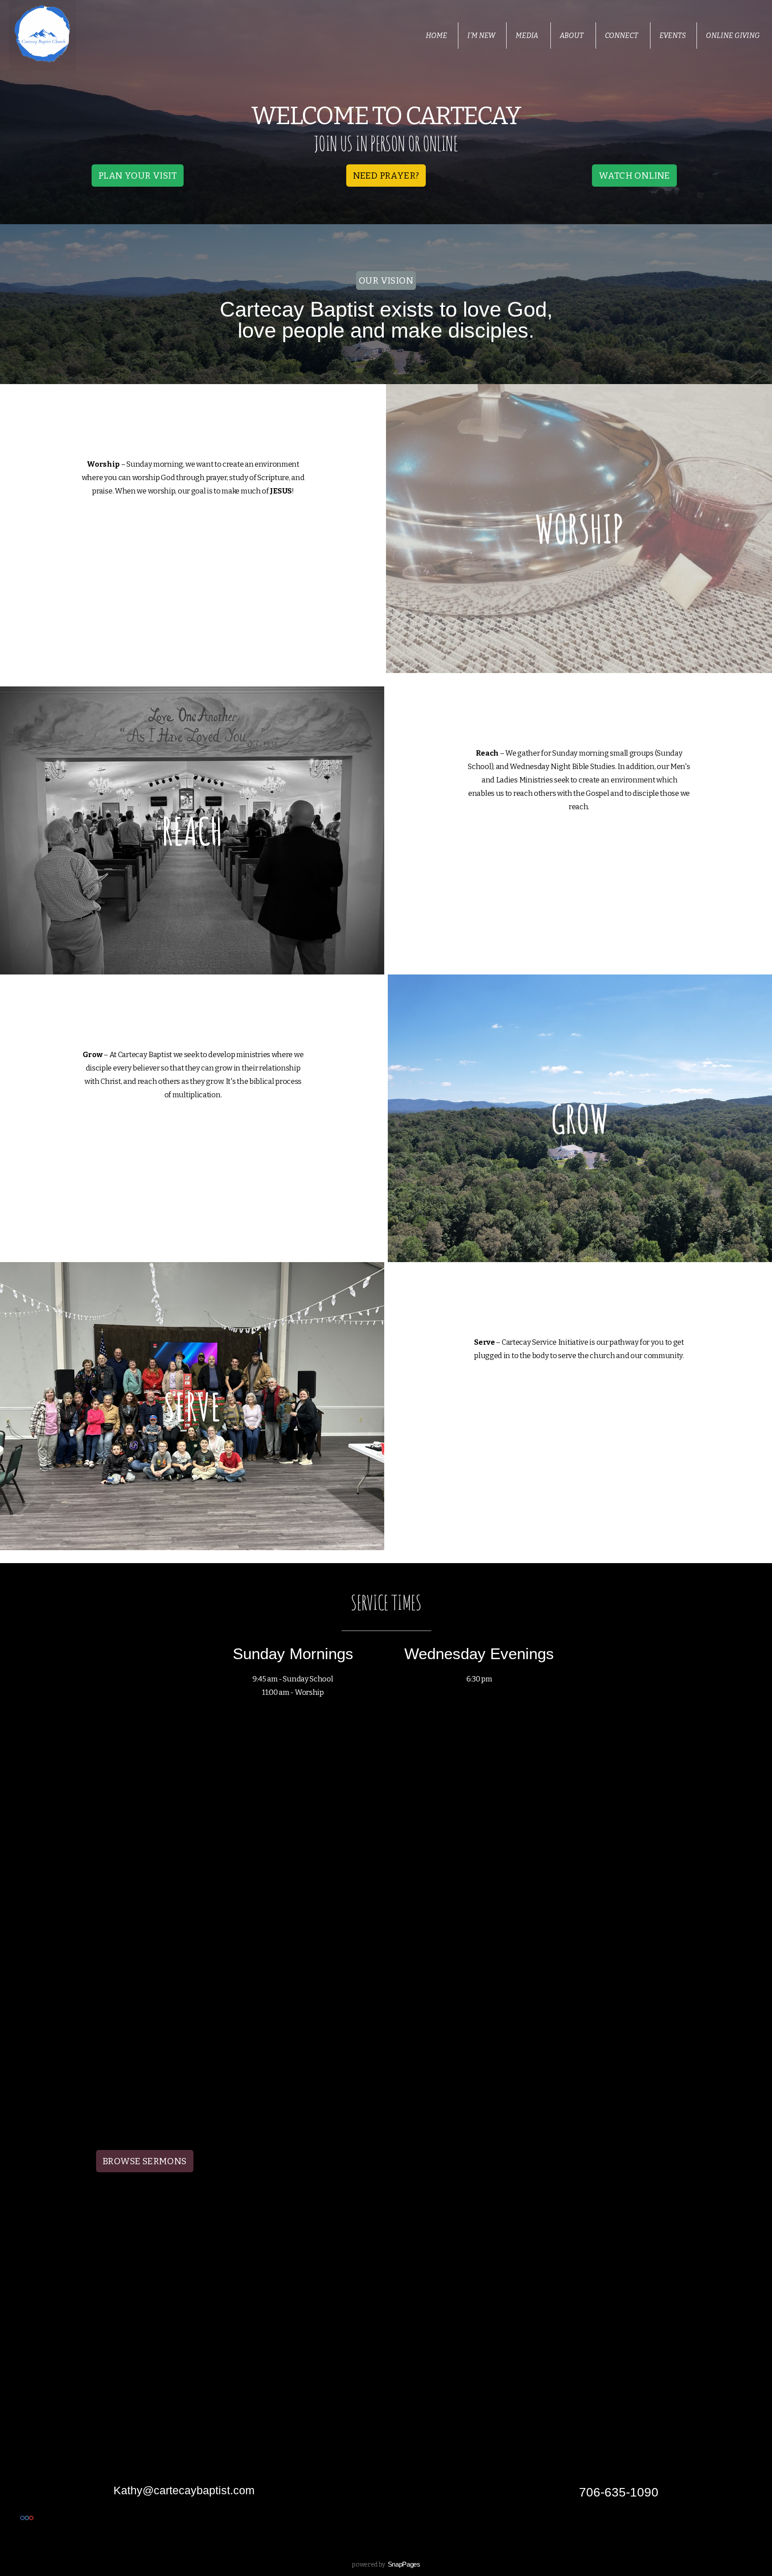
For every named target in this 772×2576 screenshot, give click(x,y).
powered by (386, 2565)
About (572, 36)
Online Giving (733, 36)
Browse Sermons (145, 2161)
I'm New (481, 36)
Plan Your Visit (138, 176)
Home (436, 36)
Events (673, 36)
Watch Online (634, 176)
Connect (622, 36)
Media (528, 36)
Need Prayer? (386, 176)
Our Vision (386, 280)
